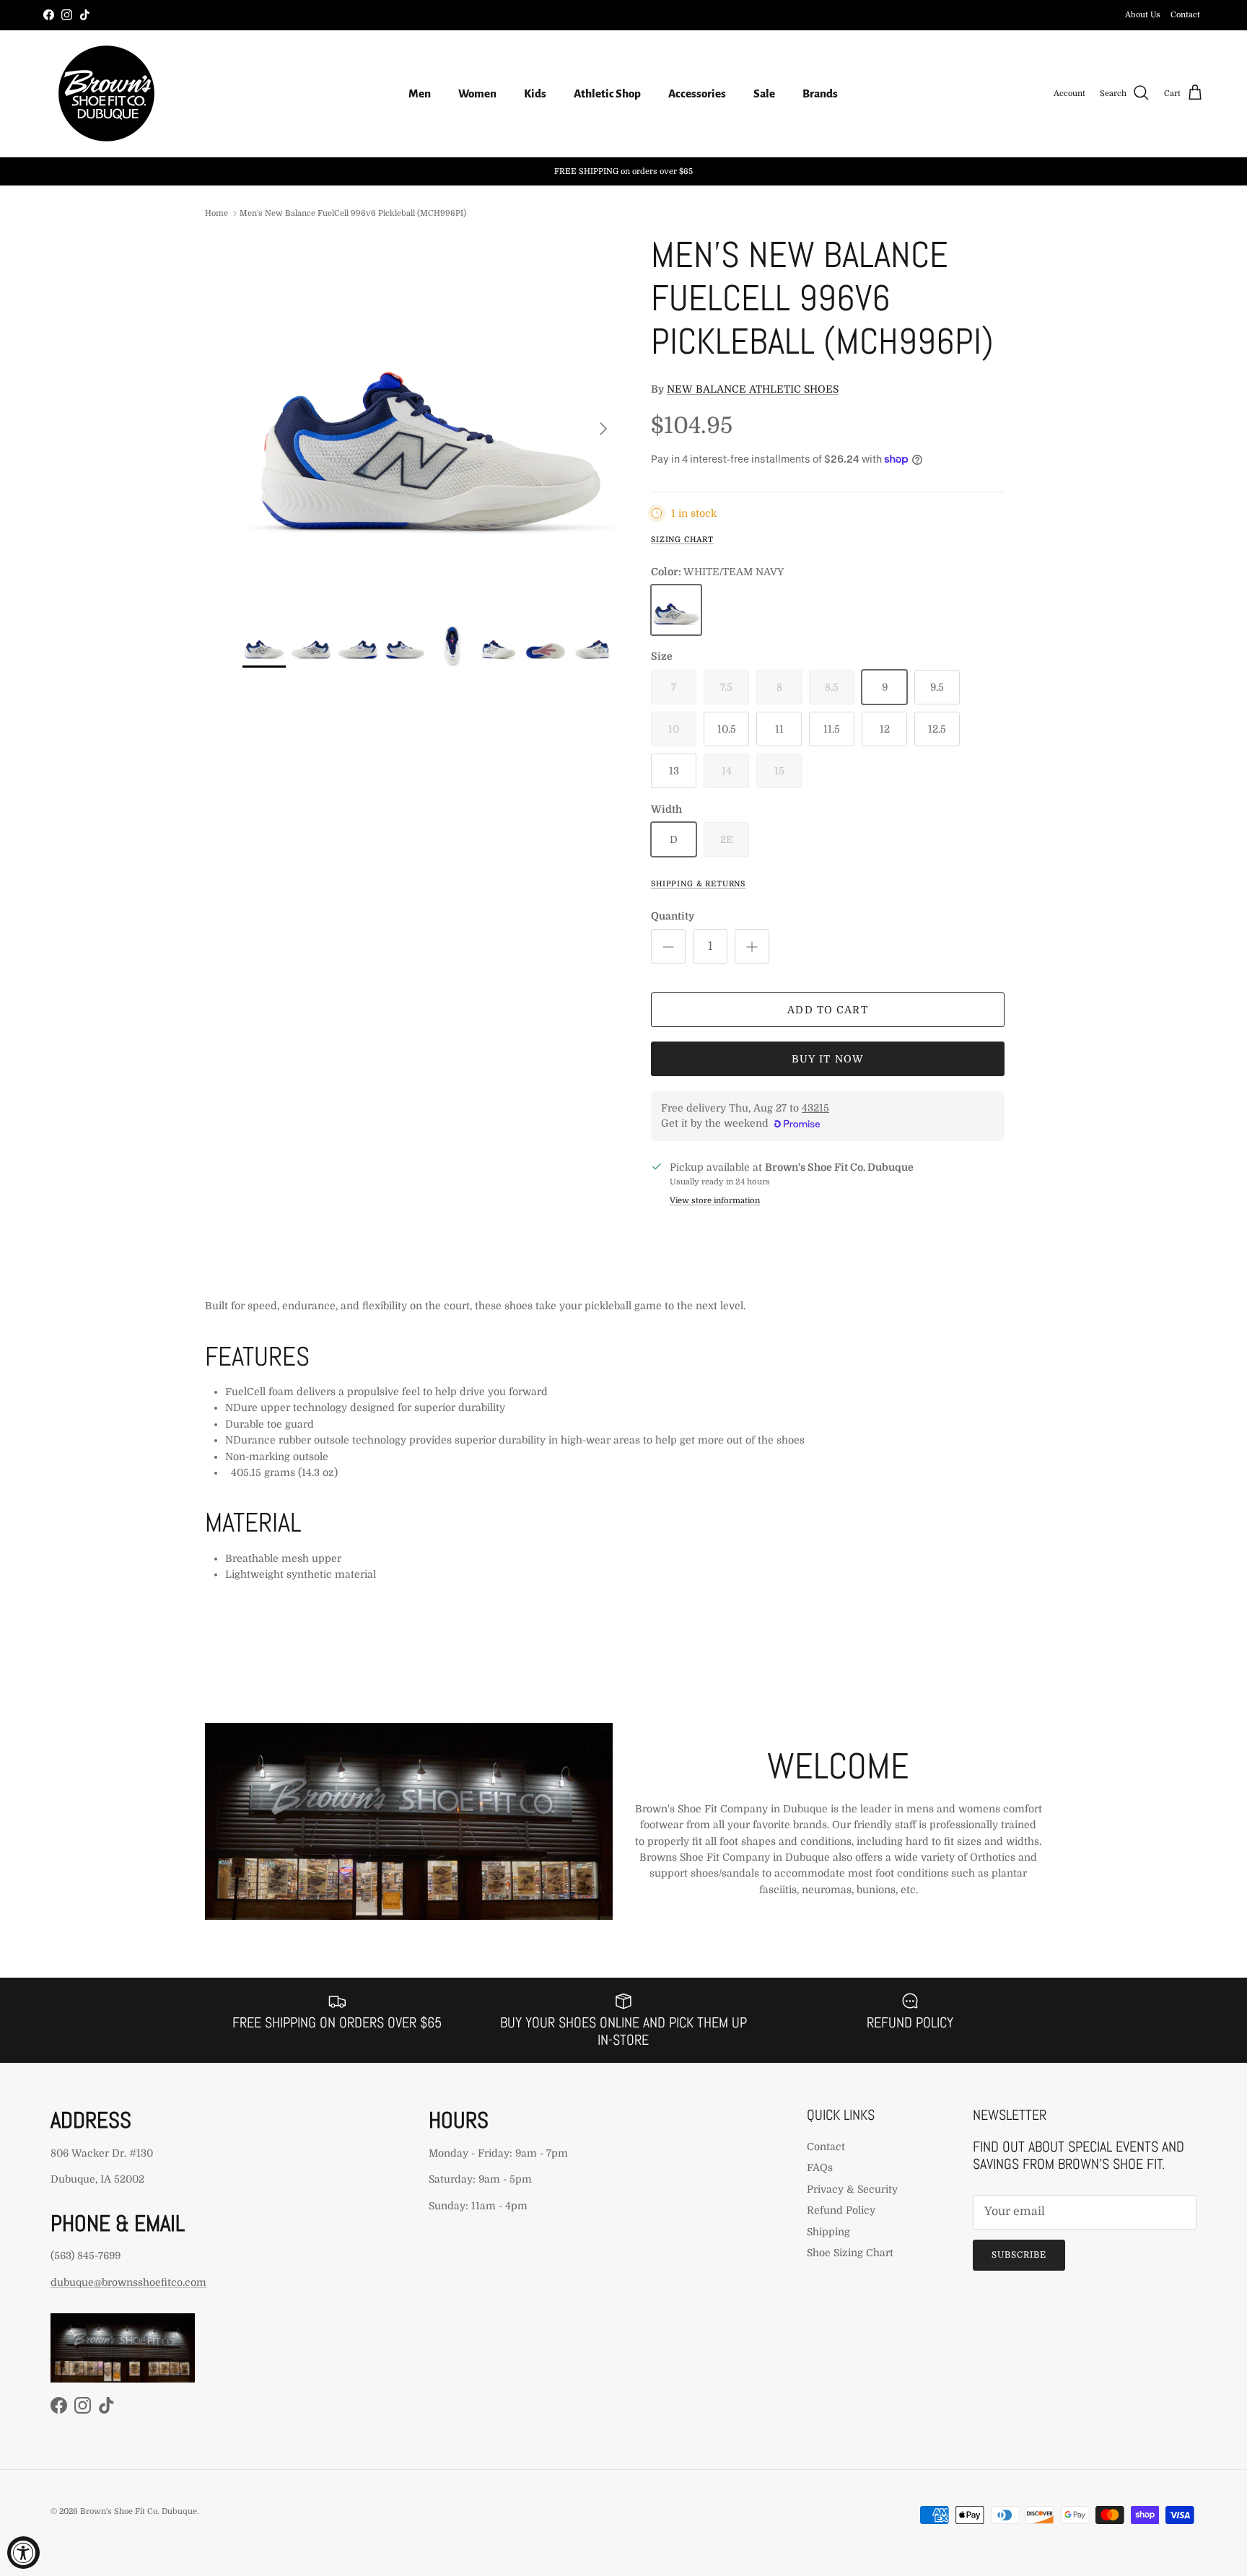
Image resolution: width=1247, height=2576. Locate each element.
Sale (764, 93)
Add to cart (827, 1010)
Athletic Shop (607, 93)
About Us (1143, 15)
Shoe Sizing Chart (850, 2253)
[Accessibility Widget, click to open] (23, 2553)
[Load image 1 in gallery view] (431, 422)
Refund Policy (841, 2210)
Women (477, 93)
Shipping (828, 2232)
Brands (820, 93)
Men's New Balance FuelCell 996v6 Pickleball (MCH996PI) (353, 213)
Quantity (673, 916)
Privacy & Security (852, 2189)
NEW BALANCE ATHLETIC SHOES (753, 389)
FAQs (820, 2167)
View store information (715, 1201)
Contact (1185, 15)
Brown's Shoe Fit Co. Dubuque (139, 2511)
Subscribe (1019, 2255)
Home (216, 213)
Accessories (697, 93)
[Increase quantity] (752, 946)
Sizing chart (682, 540)
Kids (535, 93)
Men (420, 93)
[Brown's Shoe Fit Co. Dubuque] (106, 93)
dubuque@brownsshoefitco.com (128, 2282)
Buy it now (828, 1059)
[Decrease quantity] (668, 946)
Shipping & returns (698, 884)
